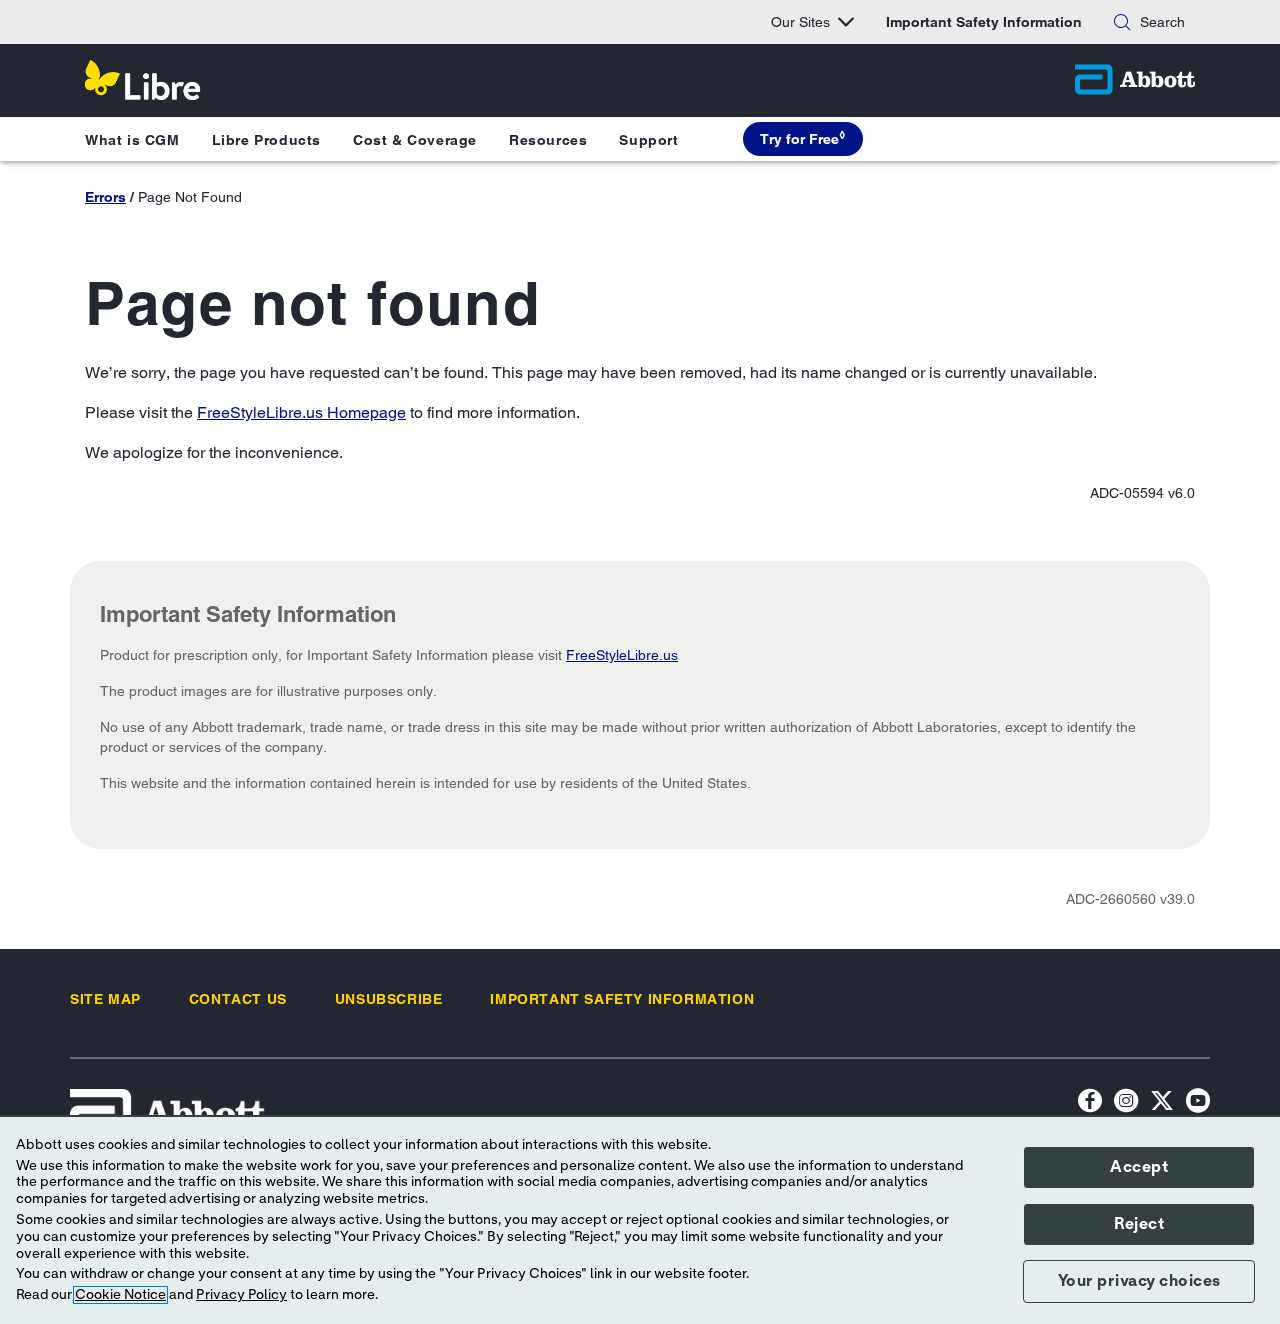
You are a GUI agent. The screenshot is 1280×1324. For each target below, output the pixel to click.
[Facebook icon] (1090, 1103)
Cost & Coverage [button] (415, 140)
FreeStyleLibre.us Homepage (301, 412)
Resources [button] (548, 140)
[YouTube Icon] (1198, 1103)
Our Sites (800, 22)
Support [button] (648, 140)
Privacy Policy (241, 1295)
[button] (1122, 22)
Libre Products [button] (266, 140)
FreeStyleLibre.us (622, 655)
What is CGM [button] (132, 140)
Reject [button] (1139, 1224)
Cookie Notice (120, 1295)
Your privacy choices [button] (1139, 1281)
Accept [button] (1139, 1167)
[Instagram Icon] (1126, 1103)
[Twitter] (1162, 1103)
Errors (105, 197)
